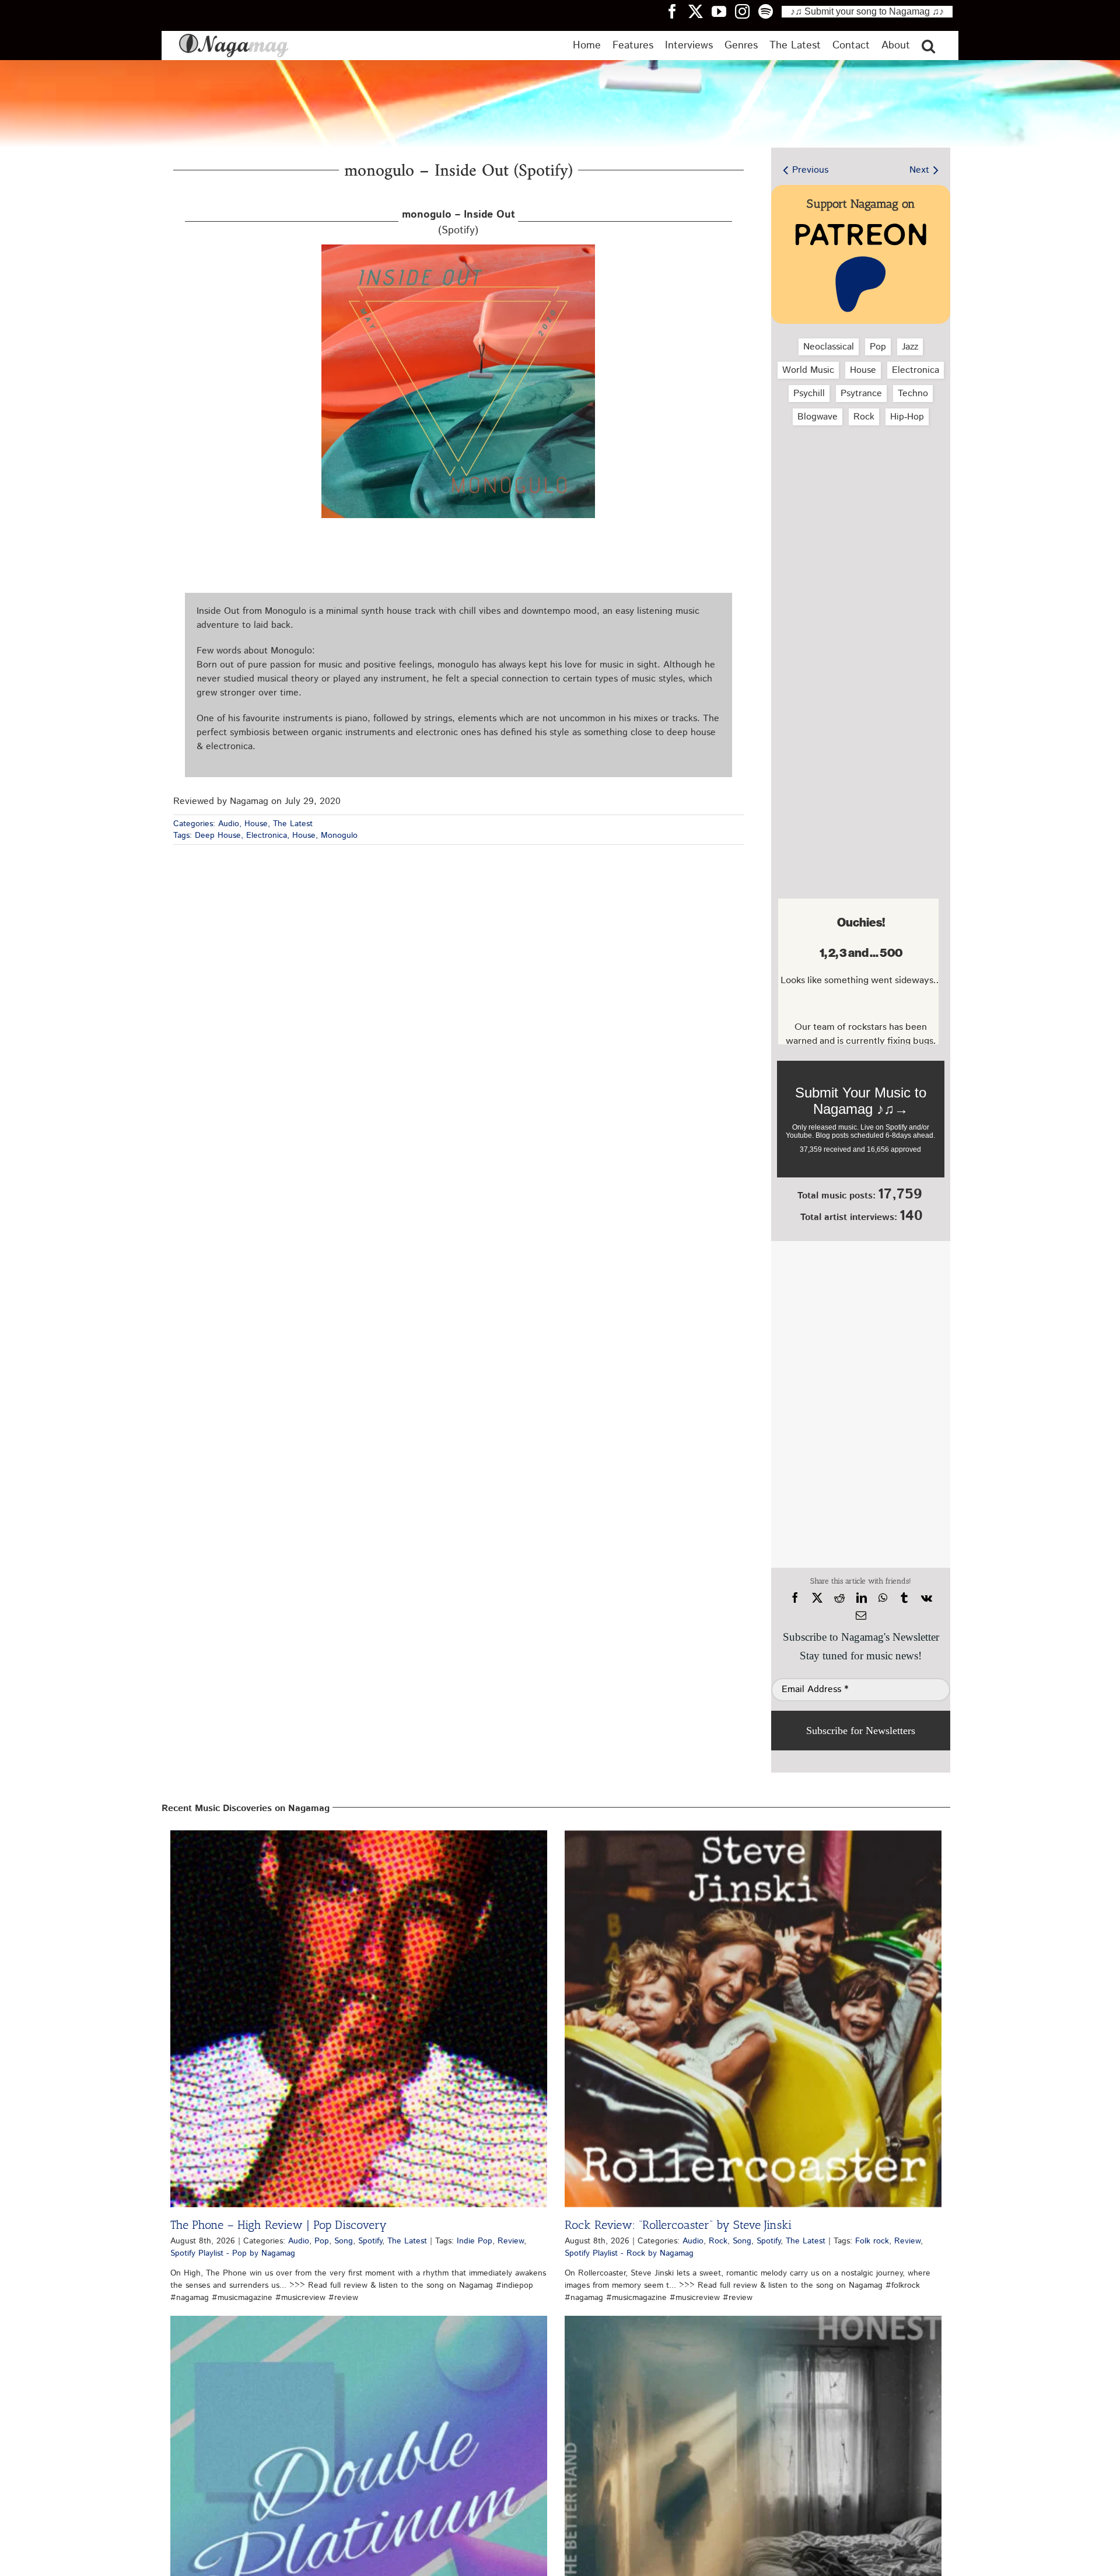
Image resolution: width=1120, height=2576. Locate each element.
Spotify (370, 2241)
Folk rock (872, 2241)
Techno (913, 394)
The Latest (293, 824)
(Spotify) (459, 223)
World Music (808, 370)
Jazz (910, 347)
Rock (864, 417)
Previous (810, 170)
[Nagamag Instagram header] (747, 11)
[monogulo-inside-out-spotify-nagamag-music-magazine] (458, 249)
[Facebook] (795, 1598)
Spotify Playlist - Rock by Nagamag (629, 2253)
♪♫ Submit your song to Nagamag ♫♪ (867, 11)
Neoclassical (829, 347)
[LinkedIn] (862, 1598)
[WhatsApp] (883, 1598)
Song (344, 2241)
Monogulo (339, 836)
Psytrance (861, 394)
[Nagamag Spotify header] (770, 11)
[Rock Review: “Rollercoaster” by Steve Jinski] (753, 2019)
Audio (229, 824)
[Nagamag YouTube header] (723, 11)
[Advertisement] (858, 497)
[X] (817, 1598)
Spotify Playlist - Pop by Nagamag (233, 2253)
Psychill (809, 394)
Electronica (267, 836)
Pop (878, 347)
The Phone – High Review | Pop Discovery (279, 2225)
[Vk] (927, 1598)
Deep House (218, 836)
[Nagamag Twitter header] (700, 11)
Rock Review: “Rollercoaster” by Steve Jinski (678, 2225)
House (256, 824)
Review (511, 2241)
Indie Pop (475, 2241)
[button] (928, 46)
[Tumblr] (904, 1598)
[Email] (861, 1616)
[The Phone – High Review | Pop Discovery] (359, 2019)
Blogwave (818, 417)
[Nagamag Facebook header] (677, 11)
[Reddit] (839, 1598)
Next (919, 170)
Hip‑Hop (907, 417)
